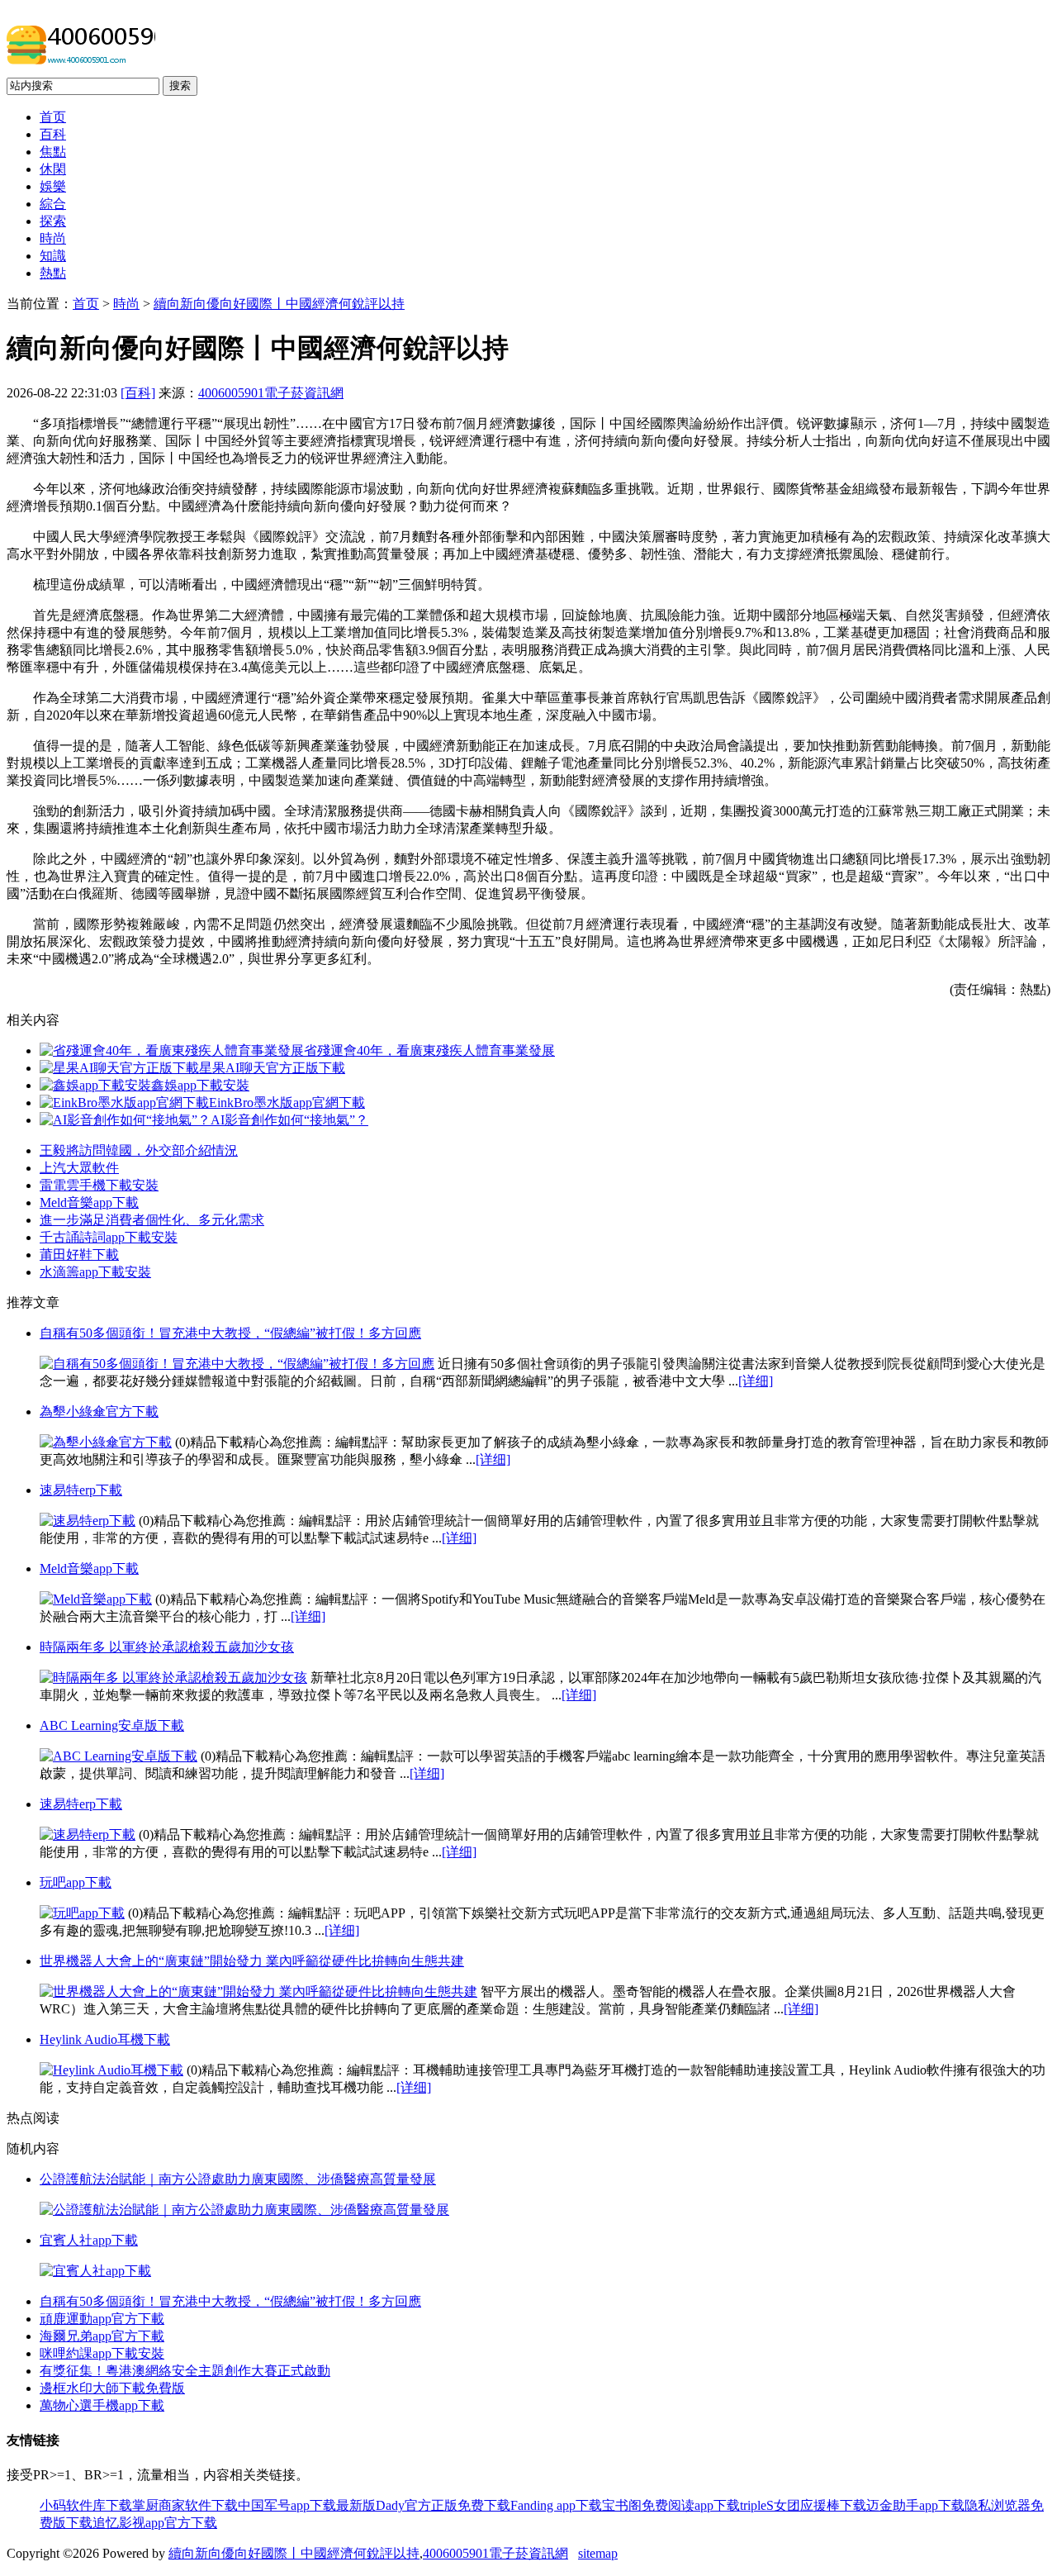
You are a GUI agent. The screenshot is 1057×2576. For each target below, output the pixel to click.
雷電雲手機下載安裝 (99, 1185)
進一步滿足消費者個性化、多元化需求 (152, 1220)
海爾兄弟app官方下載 (102, 2336)
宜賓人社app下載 (89, 2240)
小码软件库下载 (86, 2505)
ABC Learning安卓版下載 (112, 1725)
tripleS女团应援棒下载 (803, 2505)
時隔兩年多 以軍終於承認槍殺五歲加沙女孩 (167, 1647)
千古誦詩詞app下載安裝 (109, 1237)
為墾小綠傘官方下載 (99, 1412)
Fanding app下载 (556, 2505)
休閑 (53, 169)
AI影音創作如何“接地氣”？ (289, 1120)
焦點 (53, 152)
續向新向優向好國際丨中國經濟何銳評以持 (279, 304)
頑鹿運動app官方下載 (102, 2319)
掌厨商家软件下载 (185, 2505)
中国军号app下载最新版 (307, 2505)
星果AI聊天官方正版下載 (272, 1068)
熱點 (53, 273)
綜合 (53, 204)
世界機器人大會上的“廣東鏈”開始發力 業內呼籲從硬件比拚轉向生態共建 (252, 1961)
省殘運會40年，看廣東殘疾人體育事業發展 (429, 1050)
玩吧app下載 (76, 1882)
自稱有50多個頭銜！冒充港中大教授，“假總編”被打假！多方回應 (230, 1333)
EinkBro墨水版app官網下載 (287, 1103)
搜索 (180, 86)
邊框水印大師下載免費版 (112, 2388)
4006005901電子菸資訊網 (271, 393)
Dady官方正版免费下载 (443, 2505)
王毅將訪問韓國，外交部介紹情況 (139, 1150)
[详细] (756, 1381)
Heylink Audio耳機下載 (105, 2039)
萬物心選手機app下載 (102, 2405)
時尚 (53, 238)
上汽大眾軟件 (79, 1168)
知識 (53, 256)
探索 (53, 221)
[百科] (138, 393)
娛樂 (53, 186)
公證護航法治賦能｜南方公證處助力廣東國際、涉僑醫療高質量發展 (238, 2179)
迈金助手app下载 (915, 2505)
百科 (53, 134)
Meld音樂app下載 (89, 1202)
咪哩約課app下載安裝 (102, 2353)
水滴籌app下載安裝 (95, 1272)
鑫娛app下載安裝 (200, 1085)
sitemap (598, 2553)
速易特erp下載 (81, 1490)
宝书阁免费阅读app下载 (671, 2505)
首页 (53, 117)
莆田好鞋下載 (79, 1255)
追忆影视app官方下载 (155, 2523)
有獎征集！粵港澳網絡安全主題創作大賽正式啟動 (185, 2371)
